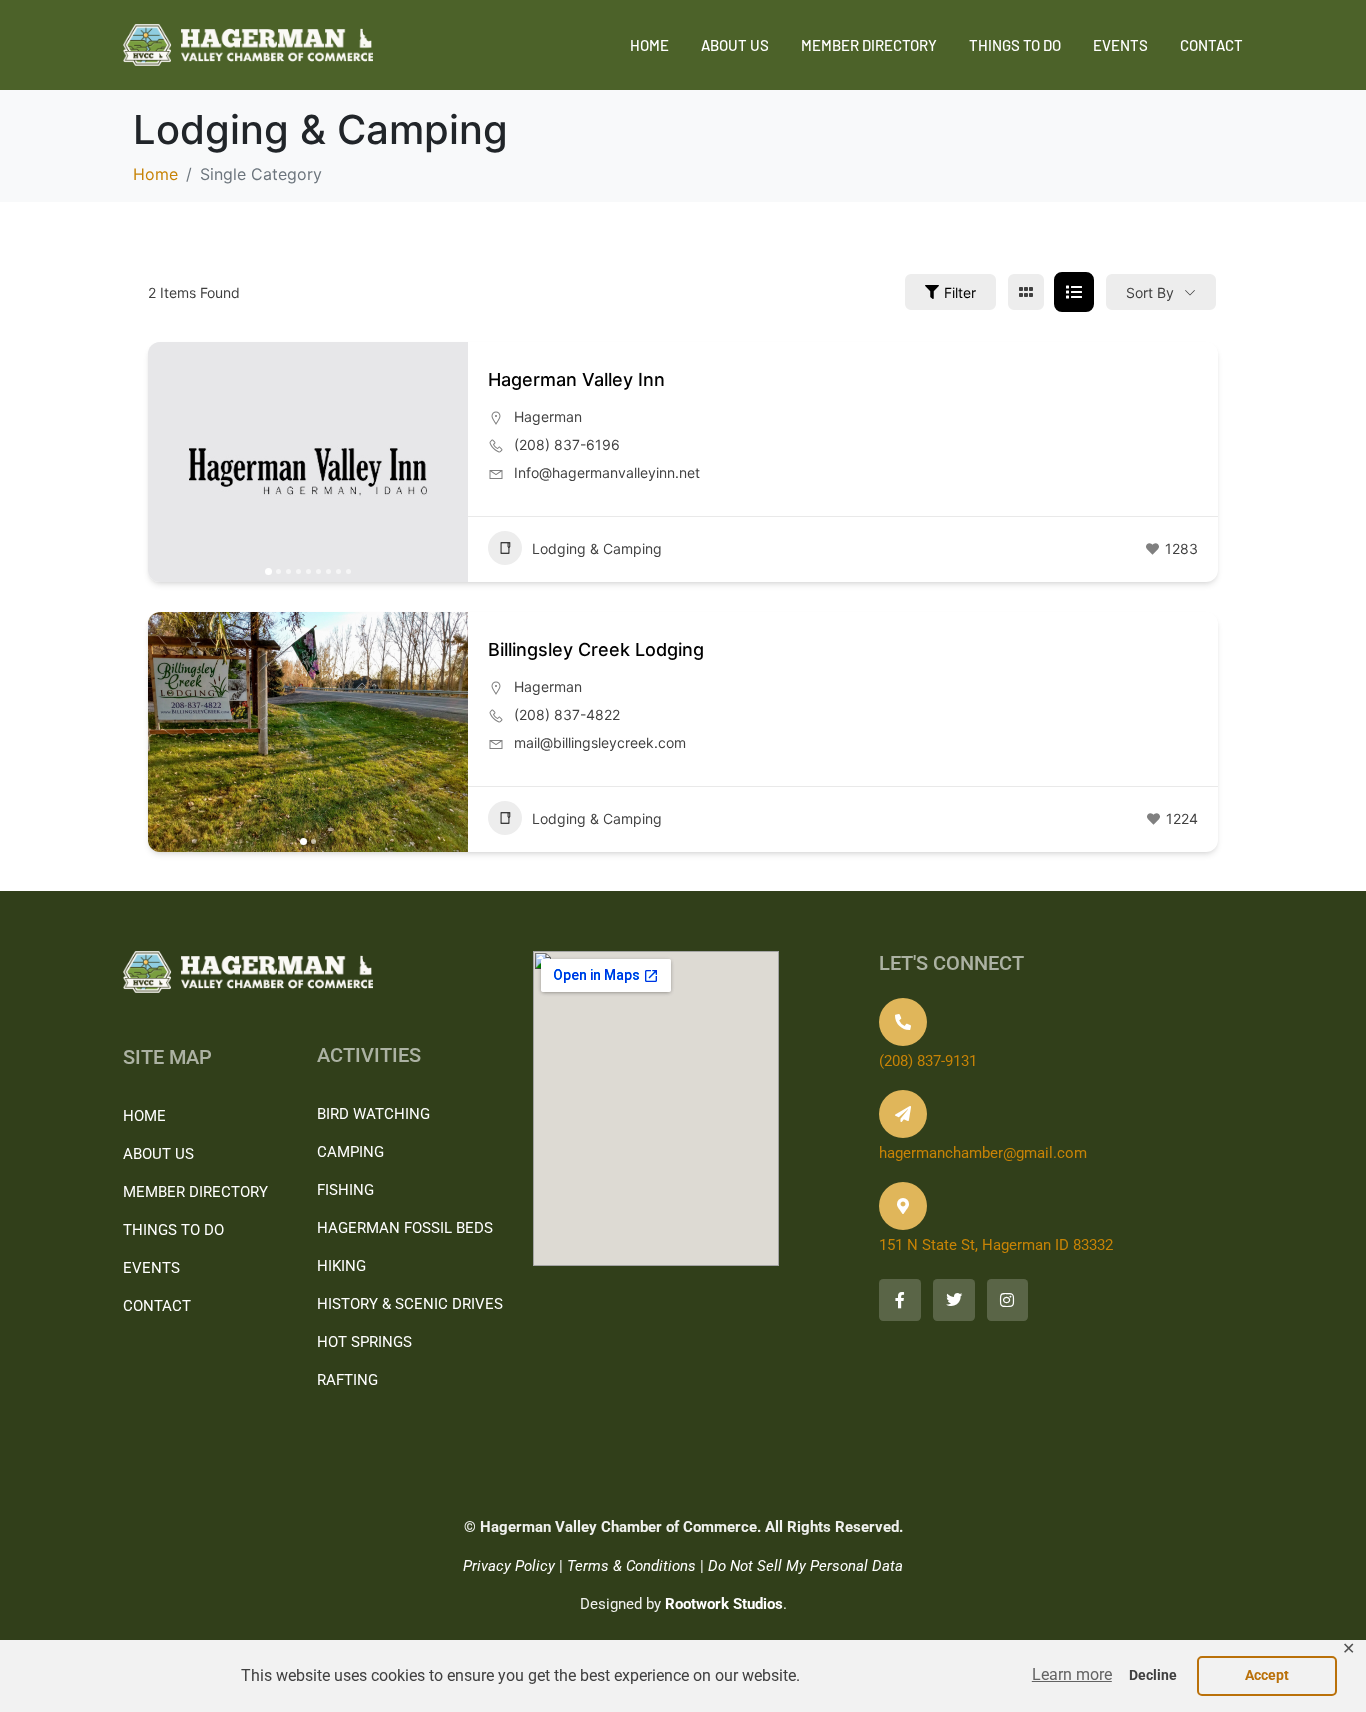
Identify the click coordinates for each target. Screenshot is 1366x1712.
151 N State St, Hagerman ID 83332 (996, 1245)
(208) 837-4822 (567, 714)
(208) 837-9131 (928, 1061)
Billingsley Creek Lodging (596, 649)
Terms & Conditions (631, 1566)
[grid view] (1026, 292)
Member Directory (869, 45)
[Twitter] (954, 1300)
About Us (735, 45)
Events (1120, 45)
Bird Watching (373, 1114)
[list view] (1074, 292)
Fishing (345, 1190)
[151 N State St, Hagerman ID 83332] (903, 1206)
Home (649, 45)
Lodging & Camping (597, 548)
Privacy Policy (509, 1566)
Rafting (347, 1380)
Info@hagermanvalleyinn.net (607, 472)
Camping (350, 1152)
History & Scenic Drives (410, 1304)
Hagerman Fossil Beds (405, 1228)
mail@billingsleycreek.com (600, 742)
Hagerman (548, 416)
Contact (1211, 45)
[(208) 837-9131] (903, 1022)
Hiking (341, 1266)
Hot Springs (364, 1342)
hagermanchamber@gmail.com (983, 1153)
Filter (960, 292)
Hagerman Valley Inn (576, 379)
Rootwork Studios (724, 1604)
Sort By (1150, 292)
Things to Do (1015, 45)
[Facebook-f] (900, 1300)
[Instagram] (1008, 1300)
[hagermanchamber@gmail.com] (903, 1114)
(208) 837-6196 (567, 444)
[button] (1072, 1675)
